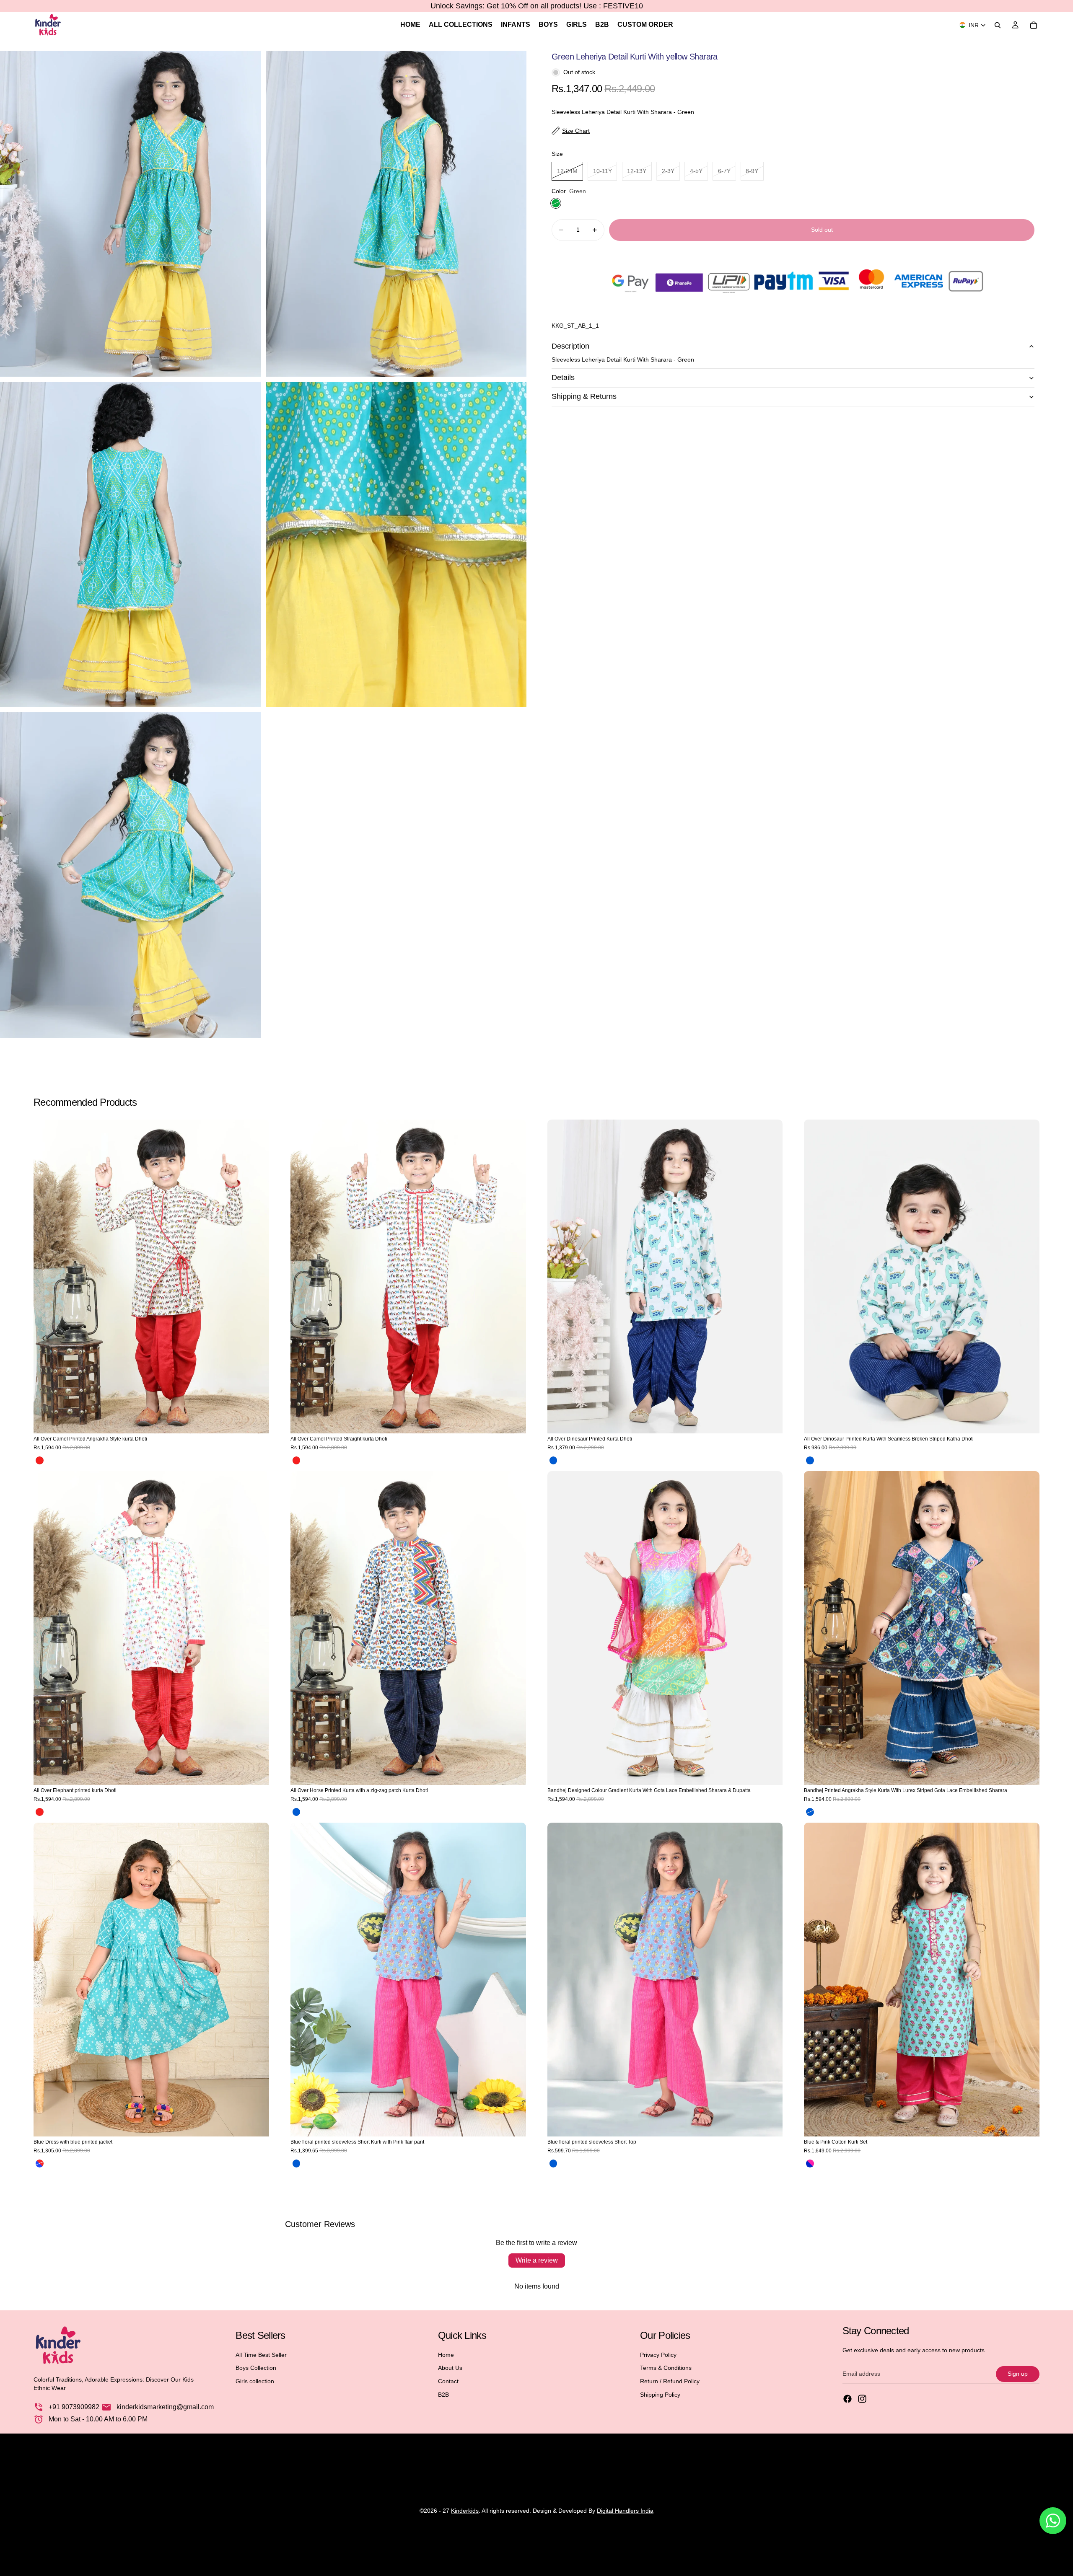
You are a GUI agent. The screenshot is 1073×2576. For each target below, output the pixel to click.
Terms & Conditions (666, 2368)
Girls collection (255, 2381)
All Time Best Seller (261, 2355)
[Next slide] (257, 1277)
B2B (443, 2395)
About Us (450, 2368)
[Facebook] (848, 2399)
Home (446, 2355)
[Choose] (256, 1420)
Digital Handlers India (625, 2511)
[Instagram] (862, 2399)
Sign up (1018, 2374)
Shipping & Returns (584, 396)
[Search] (998, 25)
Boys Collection (256, 2368)
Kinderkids (465, 2511)
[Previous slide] (46, 1277)
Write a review (537, 2260)
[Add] (770, 1420)
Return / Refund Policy (670, 2381)
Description (570, 346)
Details (563, 378)
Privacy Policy (658, 2355)
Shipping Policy (660, 2395)
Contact (448, 2381)
